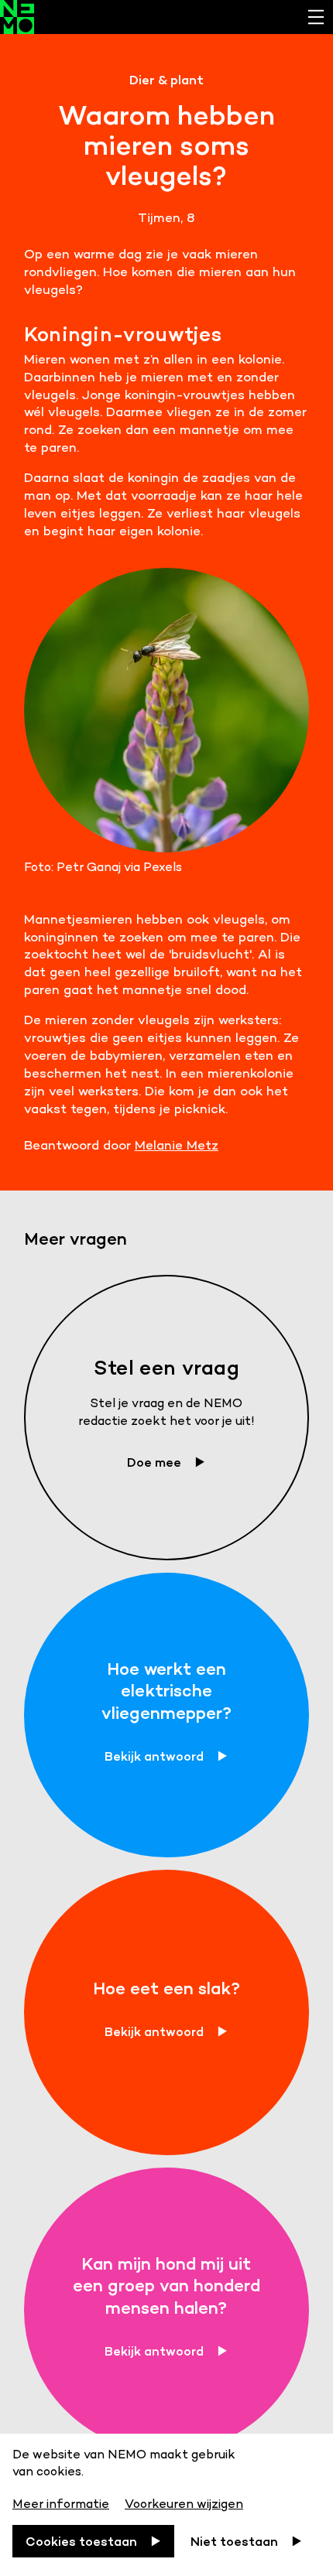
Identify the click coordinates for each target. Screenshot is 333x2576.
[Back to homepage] (17, 17)
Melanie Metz (177, 1145)
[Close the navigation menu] (316, 17)
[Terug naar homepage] (166, 17)
